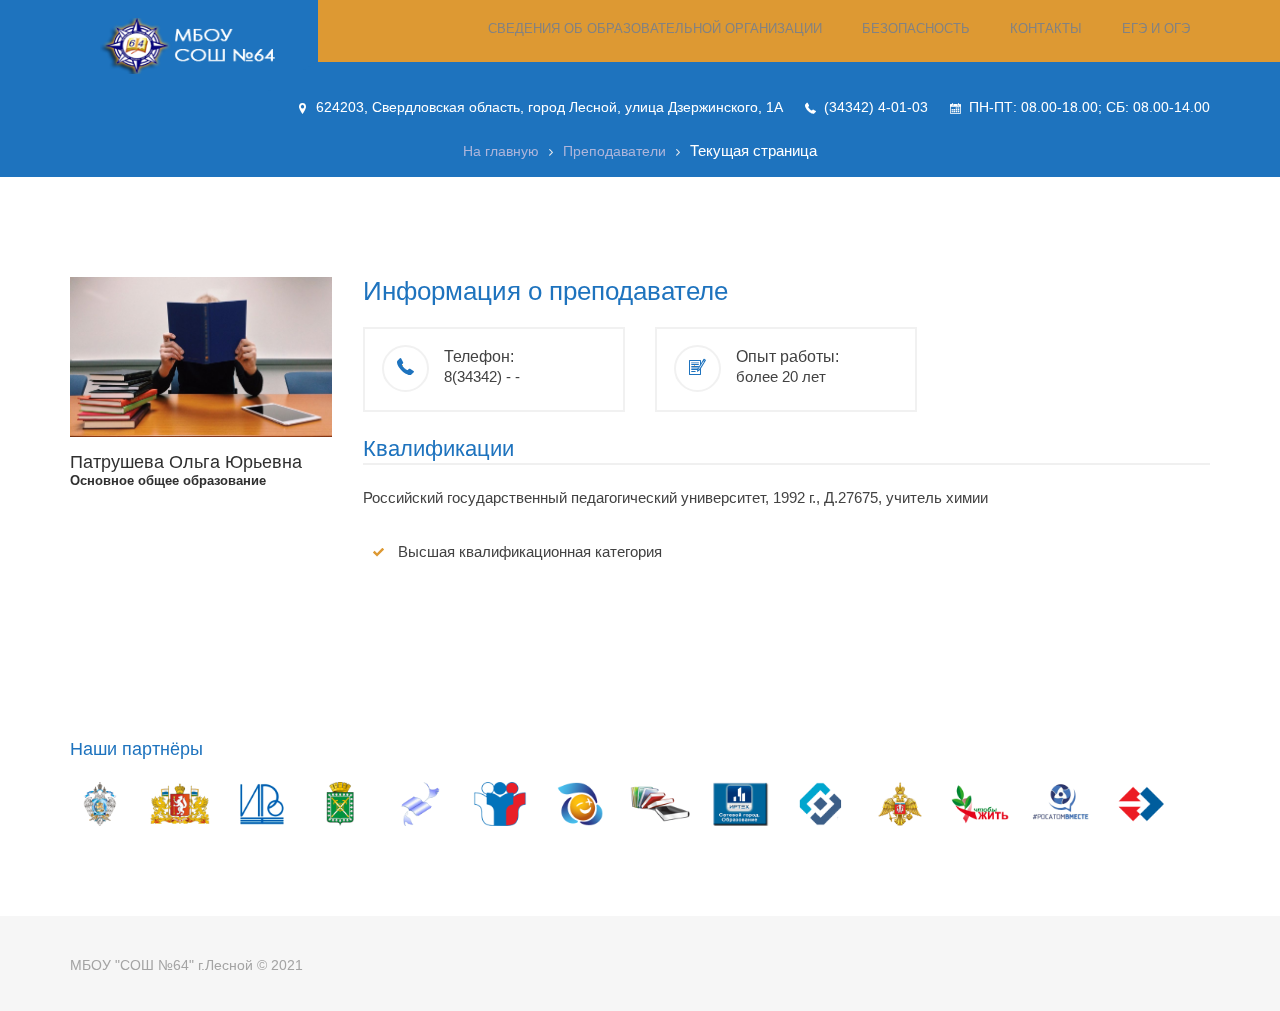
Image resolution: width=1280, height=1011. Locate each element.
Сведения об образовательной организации (655, 28)
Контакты (1046, 28)
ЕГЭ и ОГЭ (1156, 28)
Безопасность (916, 28)
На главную (501, 151)
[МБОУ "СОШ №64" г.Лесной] (194, 46)
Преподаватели (614, 151)
